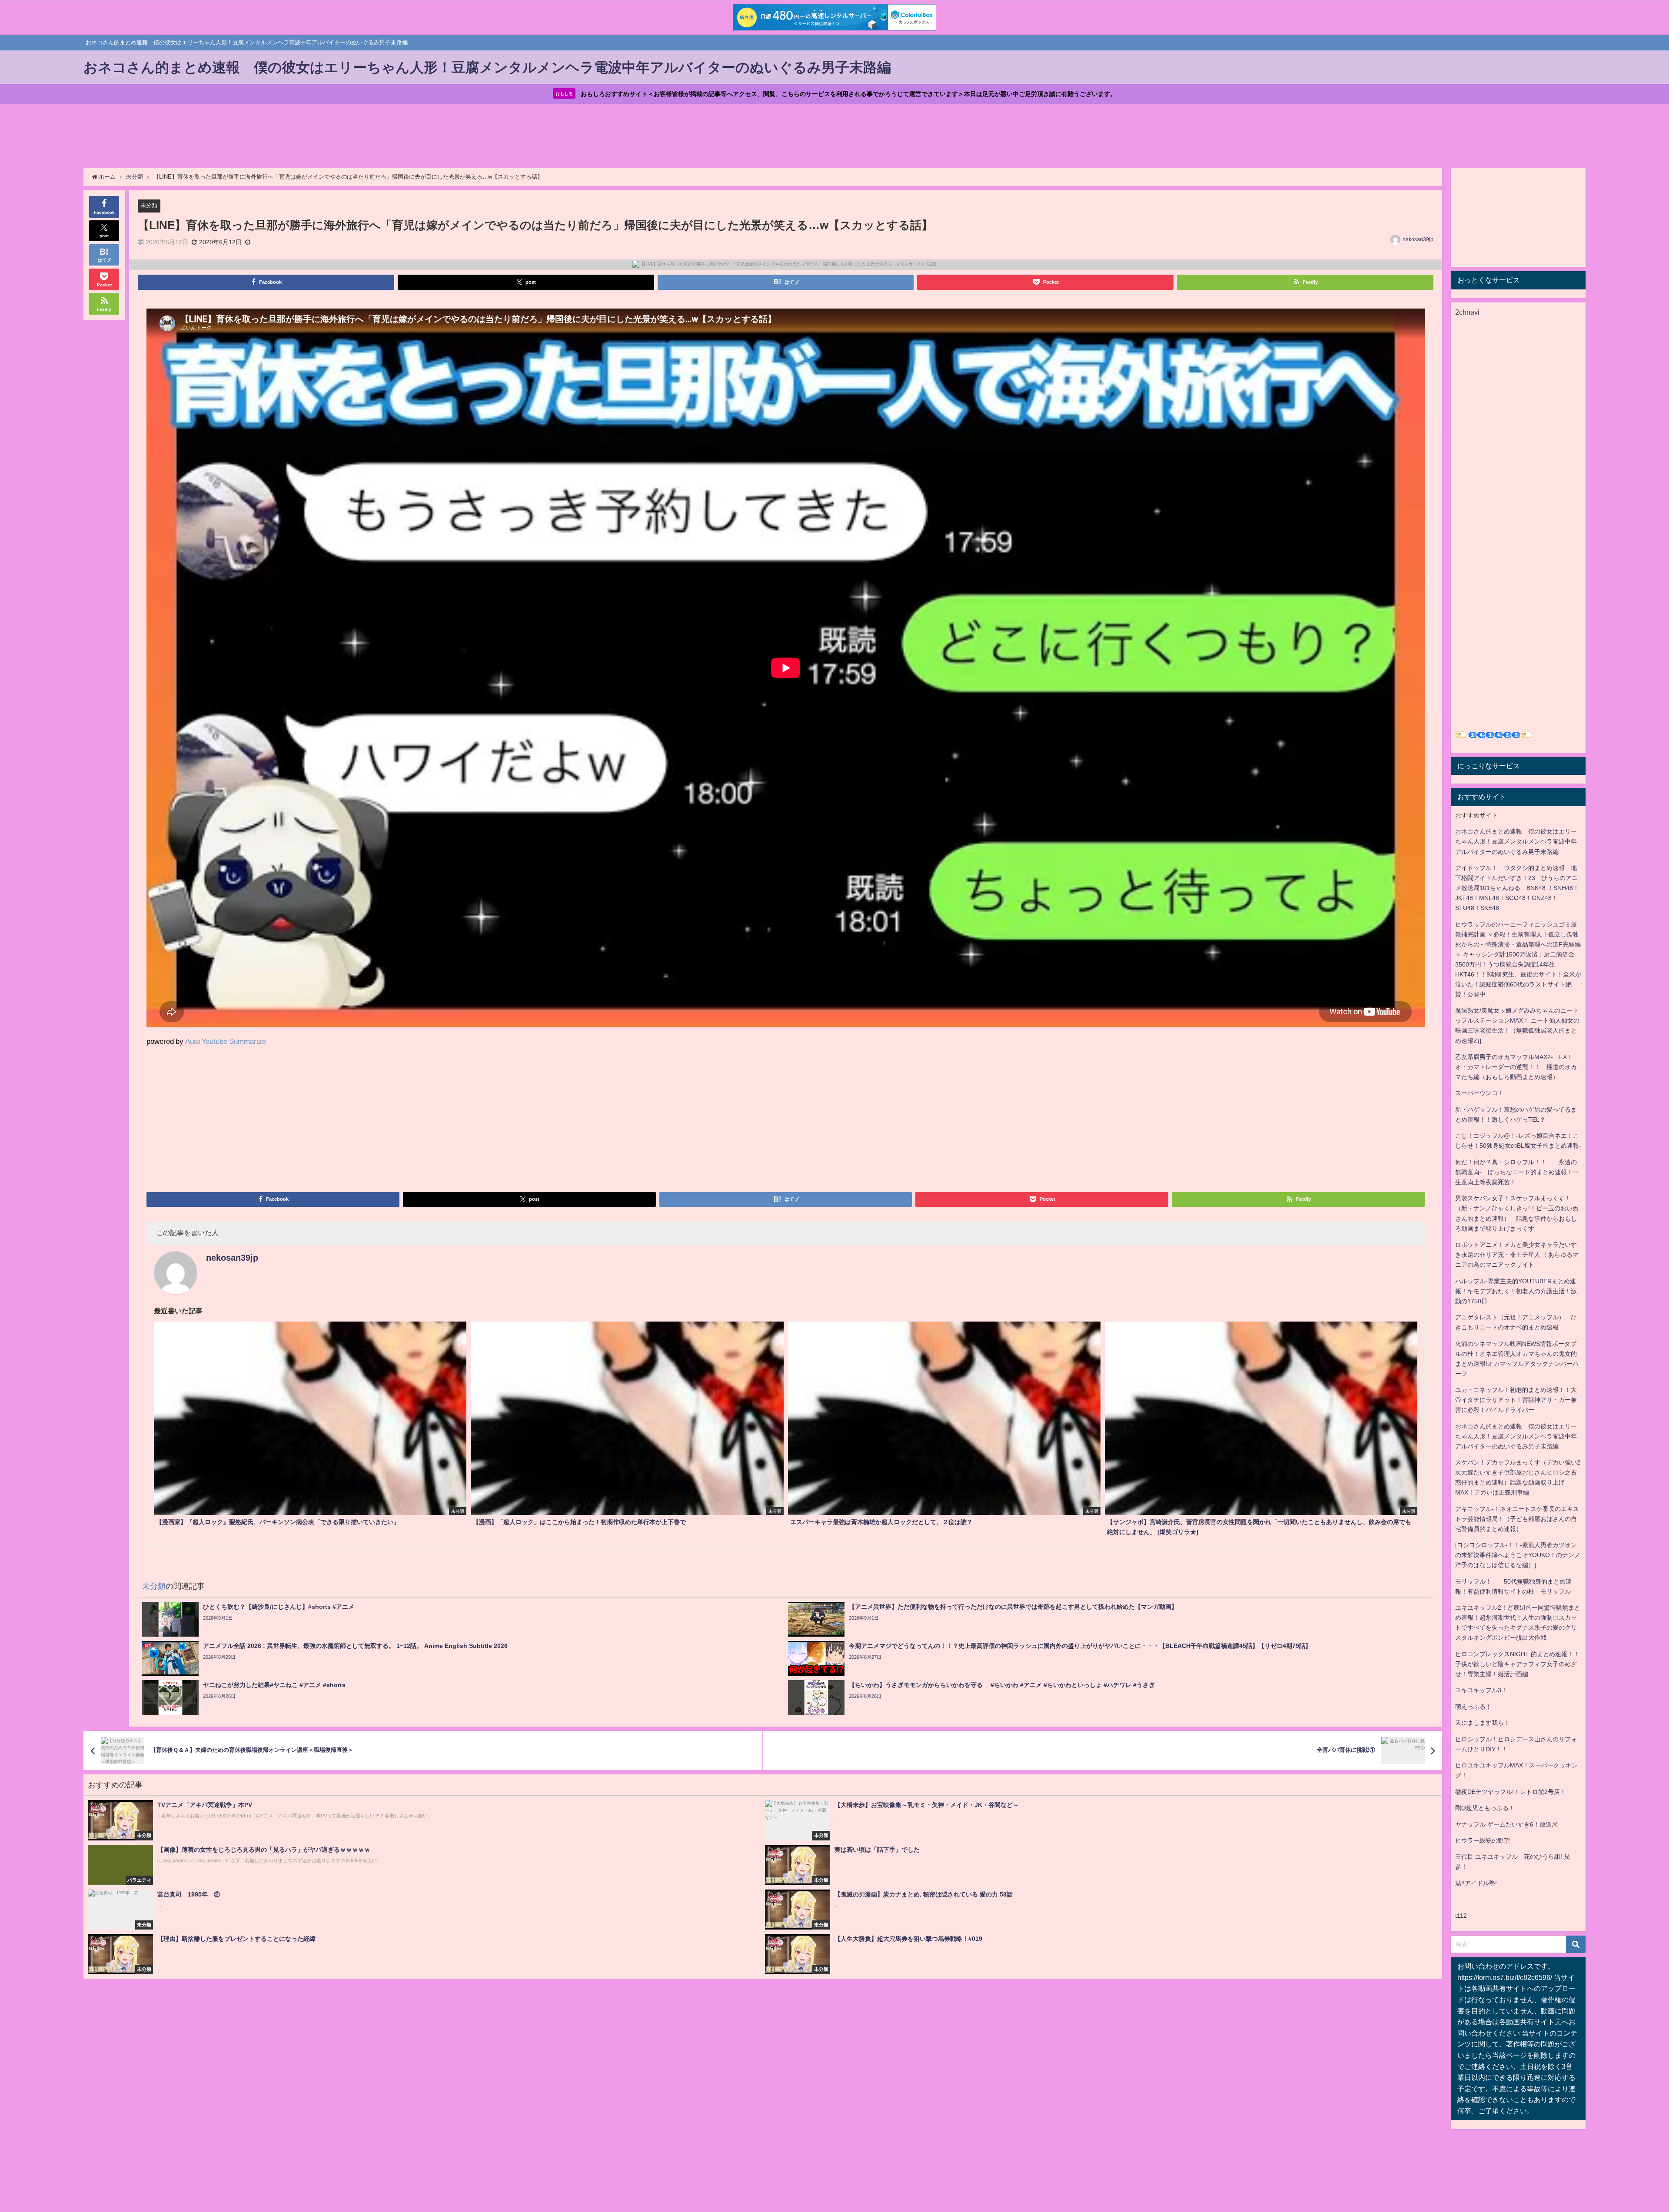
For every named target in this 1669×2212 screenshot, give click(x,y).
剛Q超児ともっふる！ (1485, 1808)
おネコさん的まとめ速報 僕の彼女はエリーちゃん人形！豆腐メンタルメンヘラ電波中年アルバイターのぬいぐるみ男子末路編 (1516, 841)
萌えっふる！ (1473, 1707)
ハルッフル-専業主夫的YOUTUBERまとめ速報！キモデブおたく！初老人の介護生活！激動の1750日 (1516, 1291)
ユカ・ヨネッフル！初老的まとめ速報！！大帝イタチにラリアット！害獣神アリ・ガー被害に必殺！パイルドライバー (1516, 1400)
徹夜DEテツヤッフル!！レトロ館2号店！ (1511, 1792)
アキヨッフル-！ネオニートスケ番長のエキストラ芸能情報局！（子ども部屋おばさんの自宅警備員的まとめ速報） (1517, 1519)
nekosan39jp (1418, 239)
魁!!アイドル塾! (1476, 1883)
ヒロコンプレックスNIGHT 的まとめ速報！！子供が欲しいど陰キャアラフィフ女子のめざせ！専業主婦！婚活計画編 (1517, 1664)
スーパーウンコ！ (1479, 1093)
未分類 (149, 205)
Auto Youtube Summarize (226, 1041)
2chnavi (1467, 312)
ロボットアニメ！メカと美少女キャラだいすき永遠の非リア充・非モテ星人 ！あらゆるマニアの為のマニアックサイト (1517, 1255)
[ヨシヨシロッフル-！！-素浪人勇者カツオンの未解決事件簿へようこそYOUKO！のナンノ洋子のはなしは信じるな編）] (1518, 1555)
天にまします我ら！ (1483, 1723)
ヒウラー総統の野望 (1483, 1840)
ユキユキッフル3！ (1481, 1690)
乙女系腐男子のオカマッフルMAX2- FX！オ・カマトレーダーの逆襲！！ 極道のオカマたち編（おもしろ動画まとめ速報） (1516, 1067)
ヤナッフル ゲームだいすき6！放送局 (1506, 1824)
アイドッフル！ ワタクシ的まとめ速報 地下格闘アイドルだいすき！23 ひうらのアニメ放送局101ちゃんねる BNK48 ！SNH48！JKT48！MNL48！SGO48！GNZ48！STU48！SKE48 (1517, 888)
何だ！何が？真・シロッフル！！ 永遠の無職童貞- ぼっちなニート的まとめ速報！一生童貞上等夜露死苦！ (1517, 1172)
